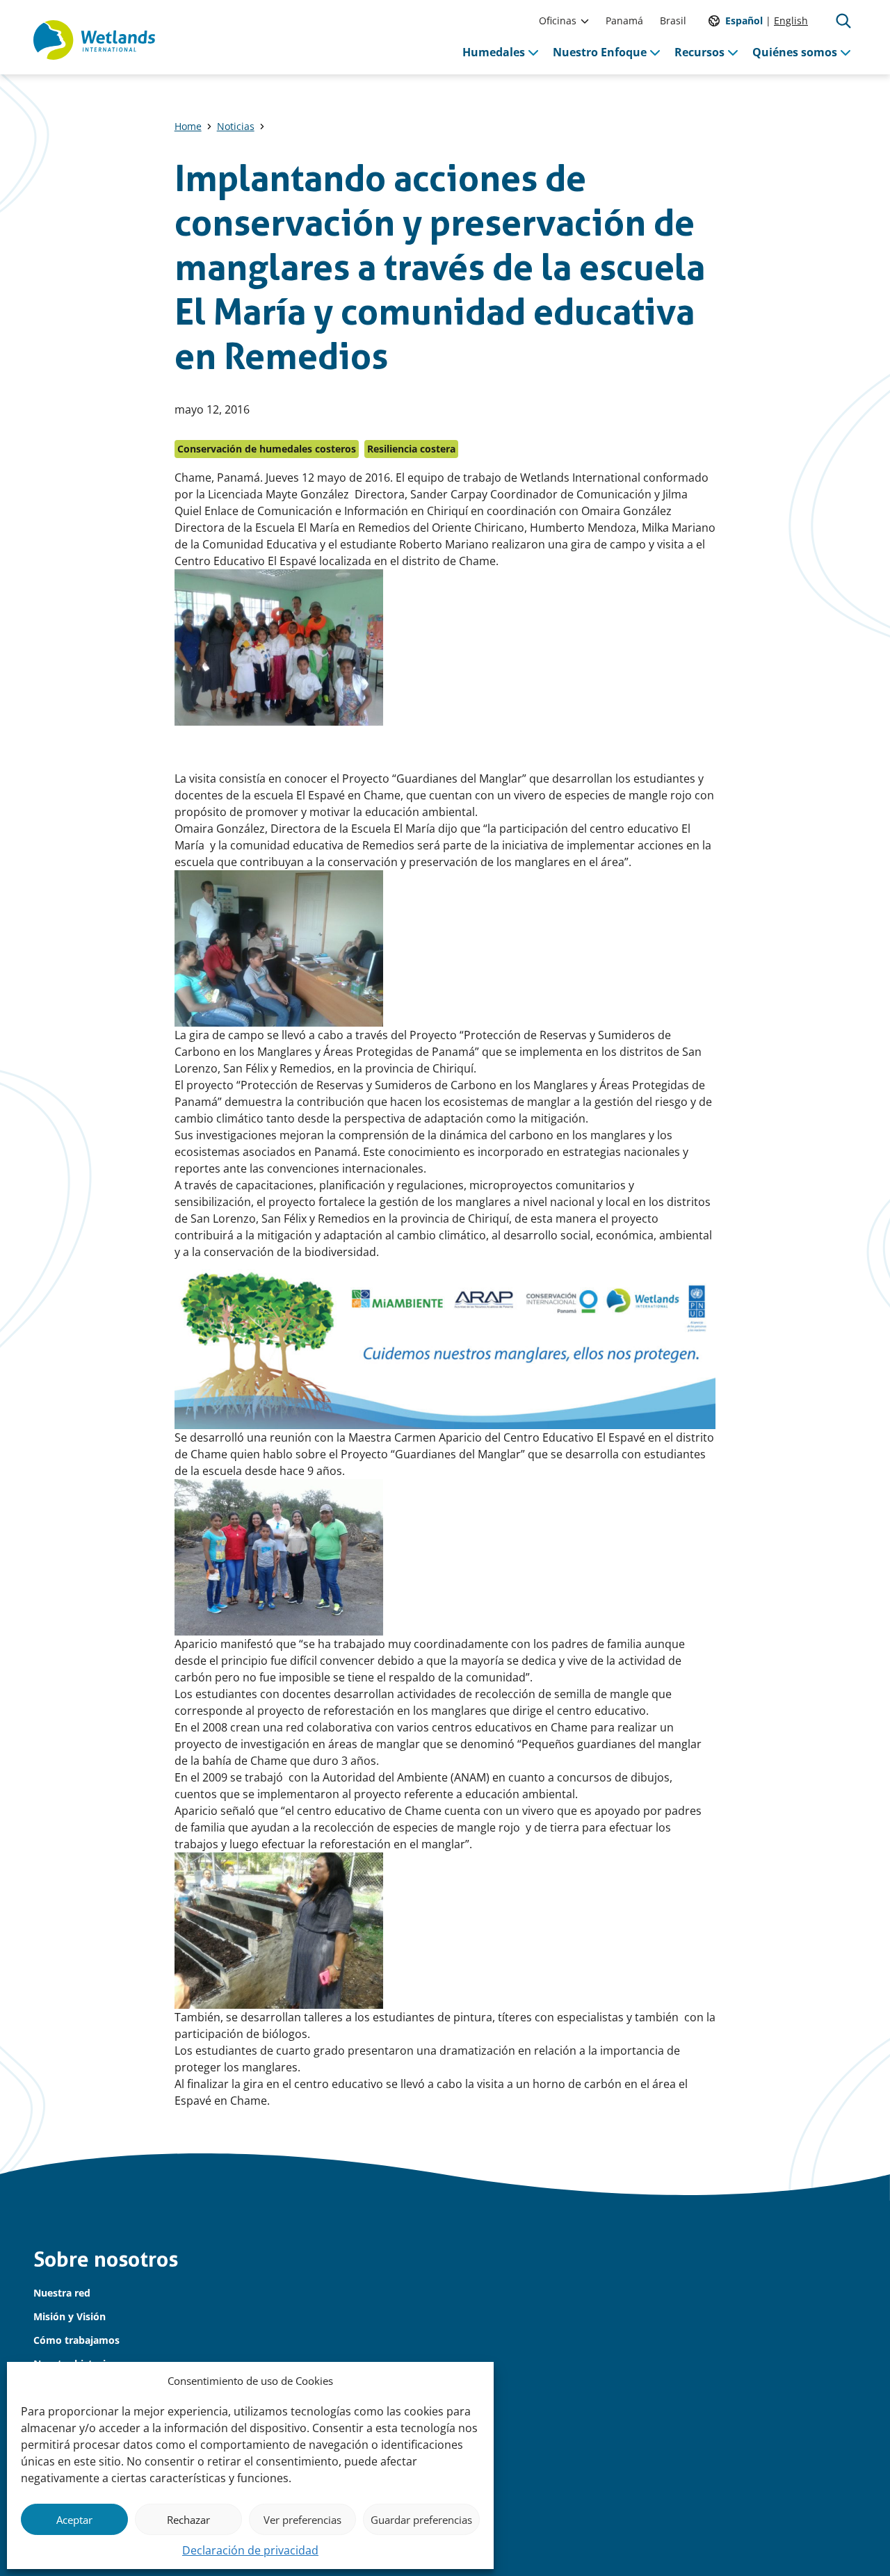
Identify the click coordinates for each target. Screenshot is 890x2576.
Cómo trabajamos (76, 2340)
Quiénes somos (795, 52)
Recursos (699, 52)
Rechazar (188, 2520)
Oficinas (558, 21)
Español (744, 21)
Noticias (236, 126)
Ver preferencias (302, 2520)
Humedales (494, 52)
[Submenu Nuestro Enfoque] (655, 52)
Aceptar (74, 2520)
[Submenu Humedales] (533, 52)
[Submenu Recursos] (733, 52)
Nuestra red (62, 2293)
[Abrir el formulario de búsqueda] (843, 21)
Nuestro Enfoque (600, 52)
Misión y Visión (70, 2316)
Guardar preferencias (421, 2520)
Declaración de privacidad (250, 2550)
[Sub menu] (585, 21)
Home (188, 126)
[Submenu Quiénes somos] (845, 52)
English (791, 21)
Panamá (624, 21)
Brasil (673, 21)
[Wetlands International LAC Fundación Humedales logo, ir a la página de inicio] (94, 40)
